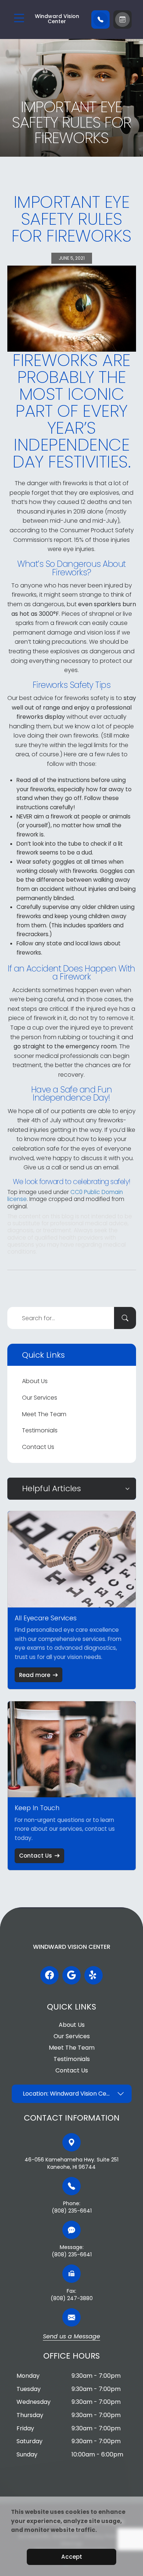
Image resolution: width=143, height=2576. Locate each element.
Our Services (40, 1398)
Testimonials (40, 1430)
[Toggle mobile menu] (19, 18)
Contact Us (38, 1447)
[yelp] (93, 1975)
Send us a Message (71, 2337)
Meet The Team (44, 1414)
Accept (72, 2557)
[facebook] (49, 1975)
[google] (71, 1975)
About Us (35, 1381)
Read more (35, 1675)
